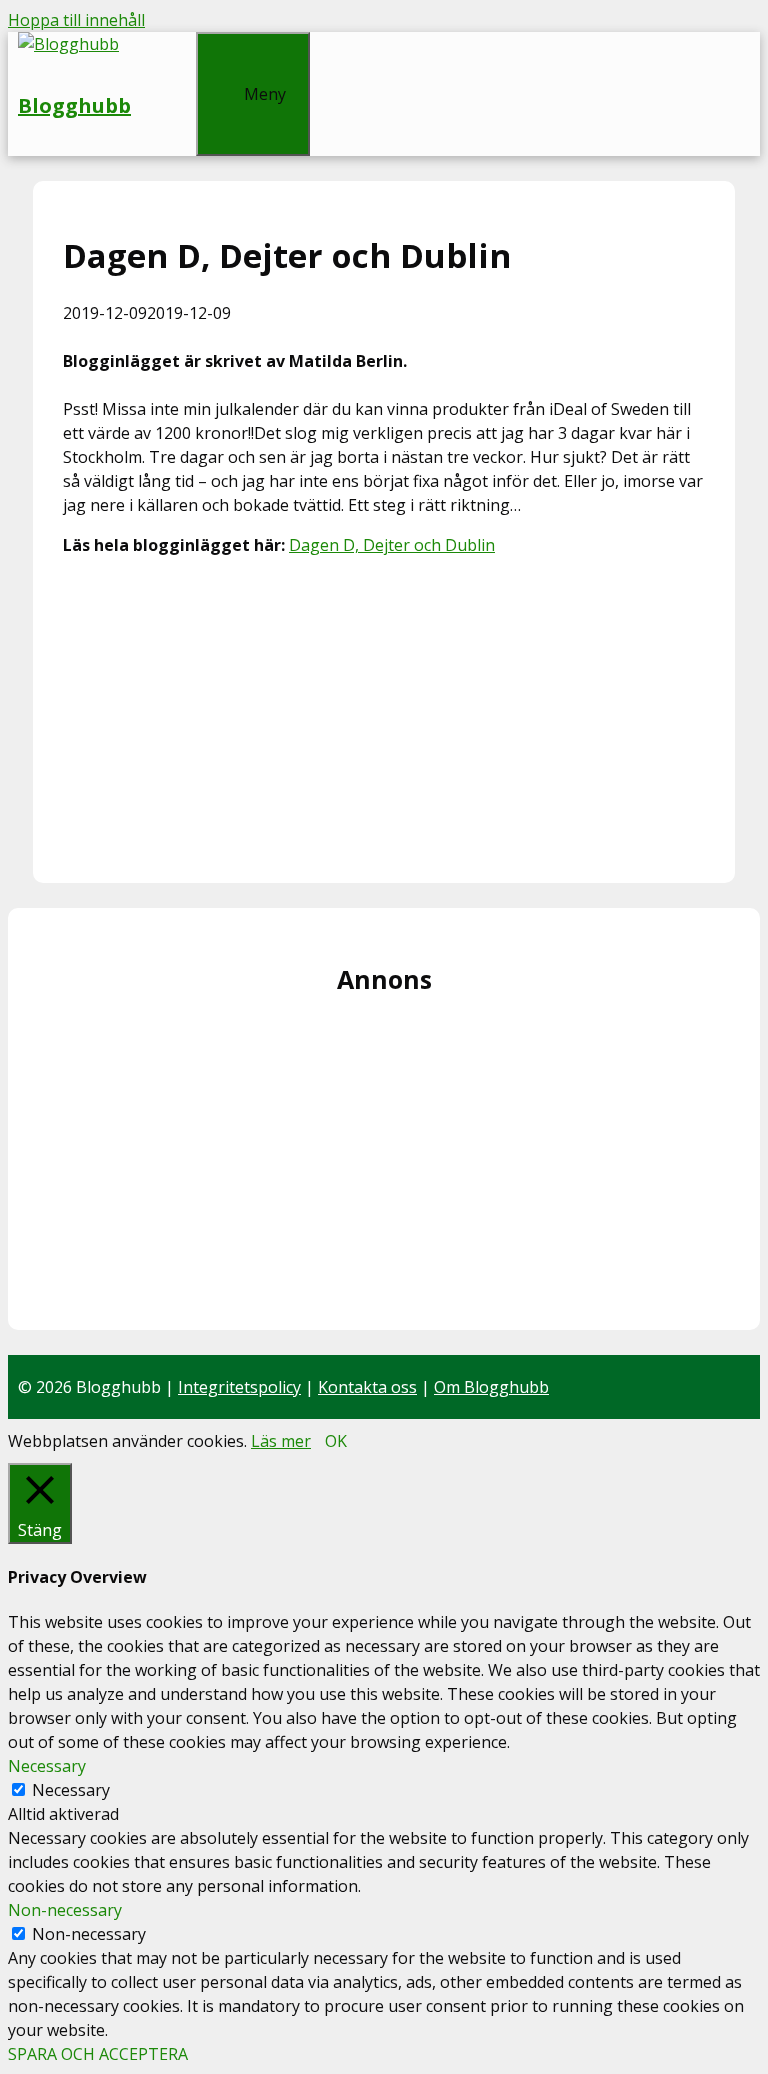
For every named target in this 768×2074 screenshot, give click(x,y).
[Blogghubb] (68, 44)
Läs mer (281, 1441)
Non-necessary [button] (65, 1910)
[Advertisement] (384, 713)
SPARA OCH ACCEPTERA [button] (98, 2054)
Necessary (71, 1790)
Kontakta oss (367, 1387)
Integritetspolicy (239, 1387)
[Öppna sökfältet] (163, 44)
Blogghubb (74, 105)
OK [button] (336, 1441)
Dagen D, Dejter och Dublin (392, 545)
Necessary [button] (47, 1766)
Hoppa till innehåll (76, 20)
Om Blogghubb (491, 1387)
